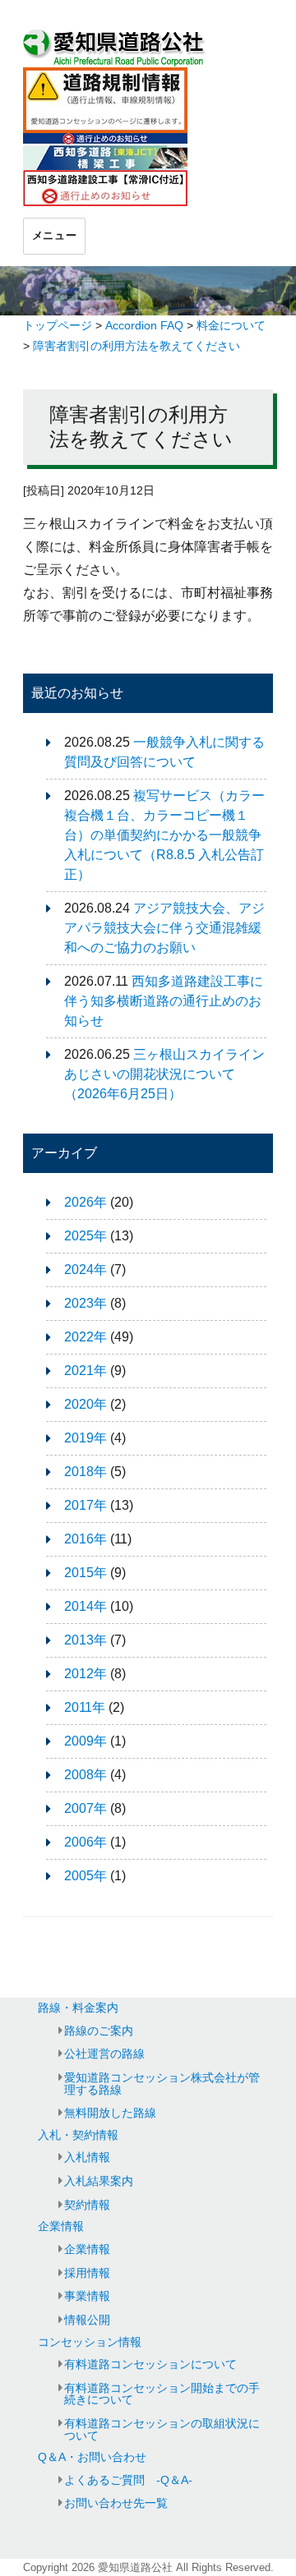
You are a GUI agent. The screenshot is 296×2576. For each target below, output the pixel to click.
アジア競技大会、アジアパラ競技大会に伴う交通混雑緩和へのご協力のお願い (164, 928)
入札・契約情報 (78, 2135)
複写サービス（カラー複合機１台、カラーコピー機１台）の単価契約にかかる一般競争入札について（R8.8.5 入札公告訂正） (164, 835)
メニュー (54, 235)
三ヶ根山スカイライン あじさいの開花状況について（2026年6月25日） (171, 1074)
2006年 (86, 1842)
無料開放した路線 (110, 2113)
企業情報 (61, 2226)
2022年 (86, 1337)
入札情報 (87, 2157)
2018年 (86, 1472)
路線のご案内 (99, 2031)
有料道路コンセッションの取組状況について (162, 2429)
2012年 (86, 1674)
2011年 (85, 1707)
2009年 (86, 1741)
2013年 (86, 1640)
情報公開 (87, 2320)
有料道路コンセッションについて (150, 2364)
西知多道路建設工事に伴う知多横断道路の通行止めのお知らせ (164, 1001)
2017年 (86, 1505)
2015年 (86, 1573)
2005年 (86, 1876)
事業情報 (87, 2296)
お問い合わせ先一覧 (116, 2503)
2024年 (86, 1270)
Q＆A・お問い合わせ (92, 2457)
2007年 (86, 1808)
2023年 (86, 1303)
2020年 (86, 1404)
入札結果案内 (99, 2181)
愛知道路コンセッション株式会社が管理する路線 (162, 2083)
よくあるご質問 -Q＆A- (128, 2480)
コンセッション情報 (90, 2342)
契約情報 (87, 2205)
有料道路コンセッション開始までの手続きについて (162, 2394)
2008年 (86, 1775)
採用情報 (87, 2273)
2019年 (86, 1438)
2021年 (86, 1371)
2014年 (86, 1606)
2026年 (86, 1202)
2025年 (86, 1236)
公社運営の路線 (104, 2054)
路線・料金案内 (78, 2008)
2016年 (86, 1539)
